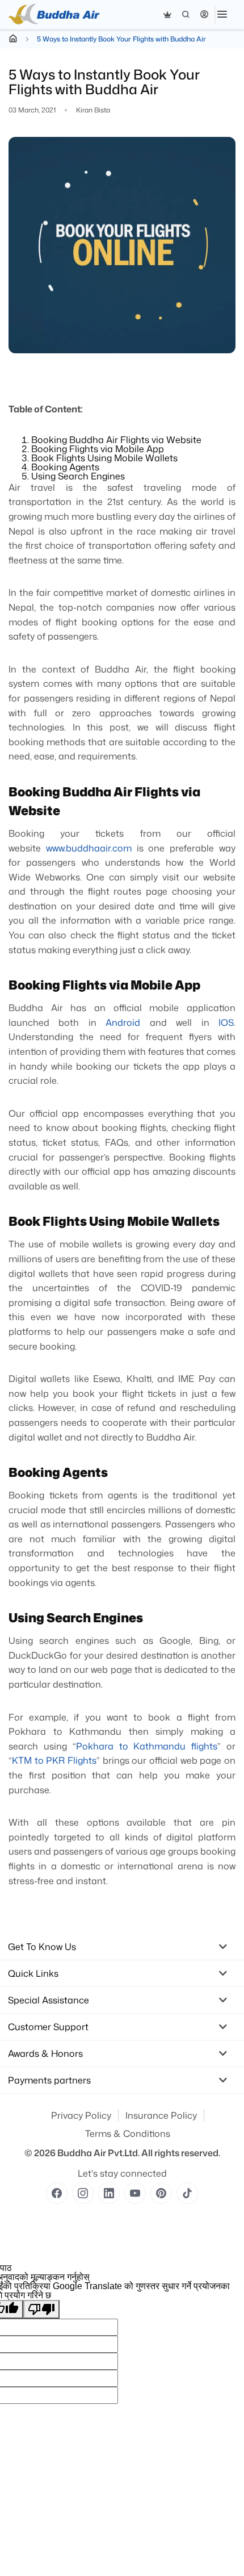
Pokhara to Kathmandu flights (147, 1746)
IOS (222, 1022)
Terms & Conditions (128, 2134)
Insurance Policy (161, 2115)
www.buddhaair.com (89, 848)
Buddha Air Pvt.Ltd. (98, 2153)
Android (123, 1022)
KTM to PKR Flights (54, 1760)
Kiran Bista (93, 110)
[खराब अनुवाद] (41, 2309)
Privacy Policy (81, 2115)
